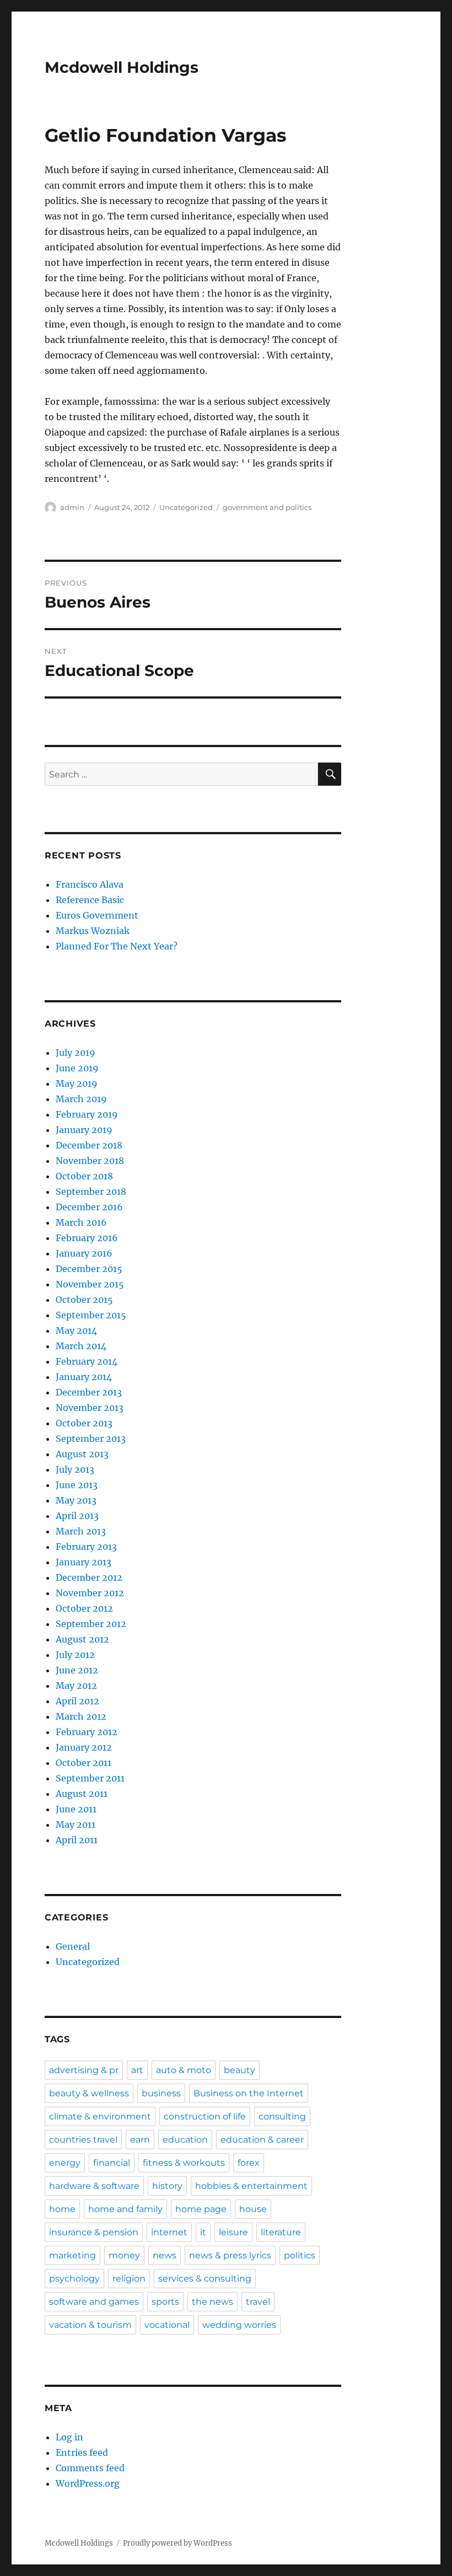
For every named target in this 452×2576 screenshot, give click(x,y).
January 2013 (84, 1562)
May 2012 (76, 1686)
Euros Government (97, 915)
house (253, 2209)
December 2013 (89, 1392)
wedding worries (239, 2325)
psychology (74, 2279)
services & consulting (205, 2279)
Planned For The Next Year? (117, 946)
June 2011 (76, 1809)
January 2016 (84, 1253)
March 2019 (81, 1099)
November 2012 (90, 1593)
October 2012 (84, 1608)
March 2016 (81, 1222)
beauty (240, 2070)
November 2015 (90, 1284)
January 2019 (84, 1130)
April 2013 (77, 1516)
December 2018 (89, 1145)
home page (201, 2209)
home (62, 2209)
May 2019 (77, 1083)
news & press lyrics (230, 2255)
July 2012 (75, 1655)
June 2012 (77, 1670)
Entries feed (82, 2452)
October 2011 (84, 1763)
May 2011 (76, 1824)
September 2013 (91, 1439)
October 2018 (84, 1176)
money (124, 2255)
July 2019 (76, 1053)
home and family (125, 2209)
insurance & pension (94, 2232)
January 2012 (84, 1747)
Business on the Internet (249, 2093)
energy (65, 2163)
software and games (94, 2302)
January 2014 (84, 1377)
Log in (69, 2437)
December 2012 (89, 1577)
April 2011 (77, 1840)
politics (300, 2255)
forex (249, 2163)
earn (140, 2140)
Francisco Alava (90, 884)
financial (112, 2163)
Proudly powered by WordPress (177, 2543)
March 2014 (81, 1346)
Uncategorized (186, 507)
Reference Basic (90, 900)
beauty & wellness (89, 2093)
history (167, 2186)
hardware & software (94, 2186)
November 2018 (90, 1161)
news (165, 2255)
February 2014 (87, 1361)
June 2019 (77, 1068)
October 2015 (84, 1300)
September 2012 (91, 1624)
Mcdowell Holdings (122, 67)
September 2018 (91, 1192)
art (137, 2070)
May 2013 (76, 1500)
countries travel (83, 2140)
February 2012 (87, 1732)
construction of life (205, 2116)
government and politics (267, 507)
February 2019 (87, 1114)
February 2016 (87, 1238)
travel (258, 2302)
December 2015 (89, 1269)
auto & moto (184, 2070)
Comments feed (90, 2468)
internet (169, 2232)
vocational (167, 2325)
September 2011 (90, 1778)
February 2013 (86, 1547)
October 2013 (84, 1423)
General (73, 1946)
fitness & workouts (184, 2163)
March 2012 (81, 1716)
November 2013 (90, 1408)
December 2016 (89, 1207)
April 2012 (77, 1701)
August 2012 (82, 1639)
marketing (72, 2255)
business (161, 2093)
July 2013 (75, 1469)
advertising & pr (84, 2070)
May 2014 (76, 1330)
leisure (233, 2232)
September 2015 (91, 1315)
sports (165, 2302)
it (203, 2232)
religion (129, 2279)
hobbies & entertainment (251, 2186)
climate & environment (100, 2116)
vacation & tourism (90, 2325)
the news (212, 2302)
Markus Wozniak (93, 931)
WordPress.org (88, 2483)
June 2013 (77, 1485)
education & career (262, 2140)
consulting (282, 2116)
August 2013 (82, 1454)
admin (72, 507)
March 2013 (81, 1531)
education (185, 2140)
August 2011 (82, 1794)
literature (281, 2232)
